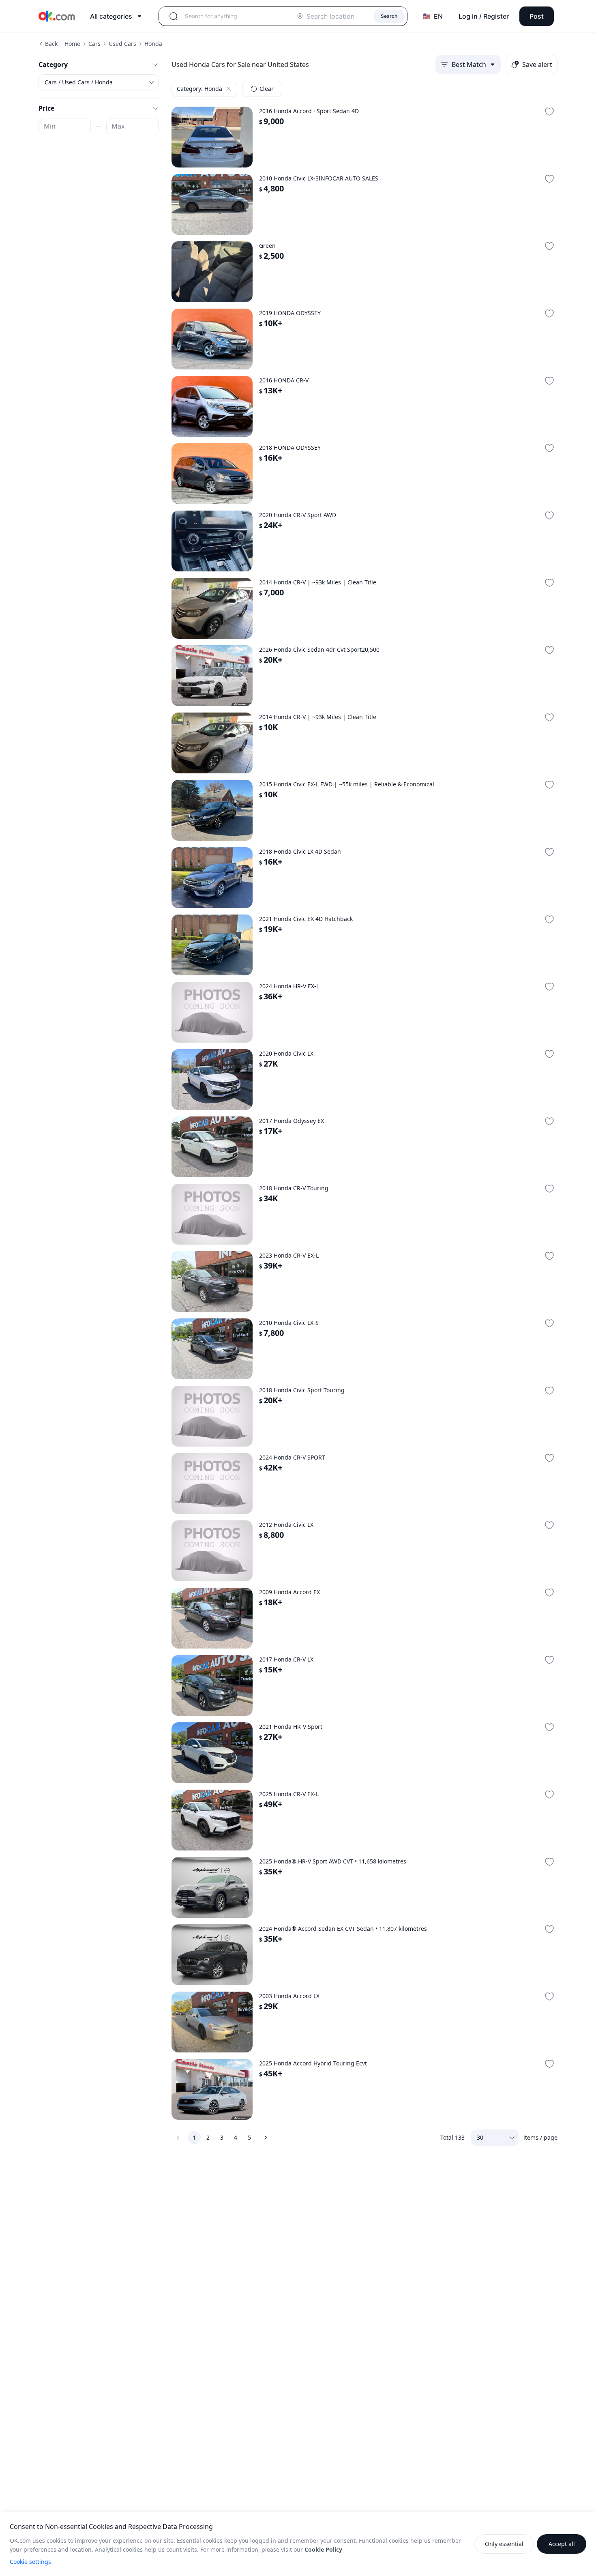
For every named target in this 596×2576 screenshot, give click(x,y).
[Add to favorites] (549, 112)
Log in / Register (484, 16)
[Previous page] (178, 2138)
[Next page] (266, 2138)
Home (72, 44)
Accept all (562, 2544)
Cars (94, 44)
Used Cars (122, 44)
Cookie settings (30, 2562)
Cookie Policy (323, 2549)
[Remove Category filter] (229, 89)
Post (537, 16)
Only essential (504, 2544)
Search (389, 16)
